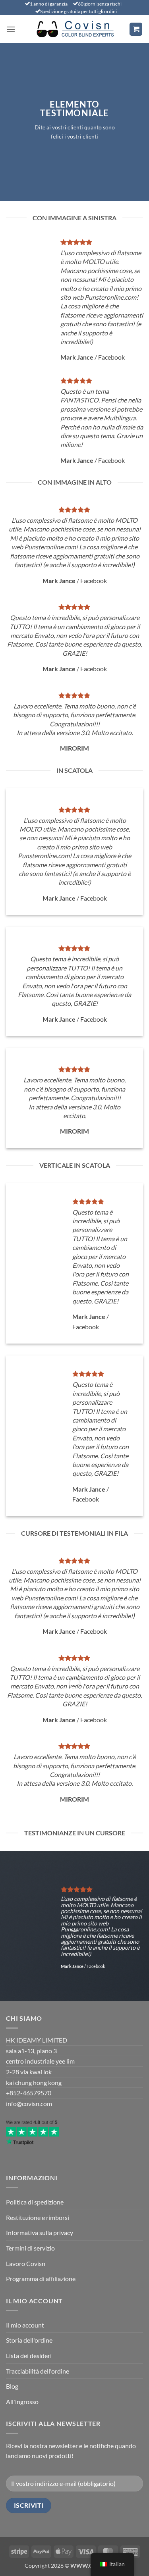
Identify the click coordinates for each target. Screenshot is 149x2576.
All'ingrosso (22, 2402)
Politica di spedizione (35, 2202)
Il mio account (25, 2325)
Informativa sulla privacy (40, 2232)
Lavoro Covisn (26, 2263)
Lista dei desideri (29, 2356)
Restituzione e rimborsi (38, 2217)
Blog (12, 2386)
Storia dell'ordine (29, 2340)
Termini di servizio (30, 2248)
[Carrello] (136, 29)
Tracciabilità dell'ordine (38, 2371)
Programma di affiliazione (41, 2279)
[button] (11, 29)
